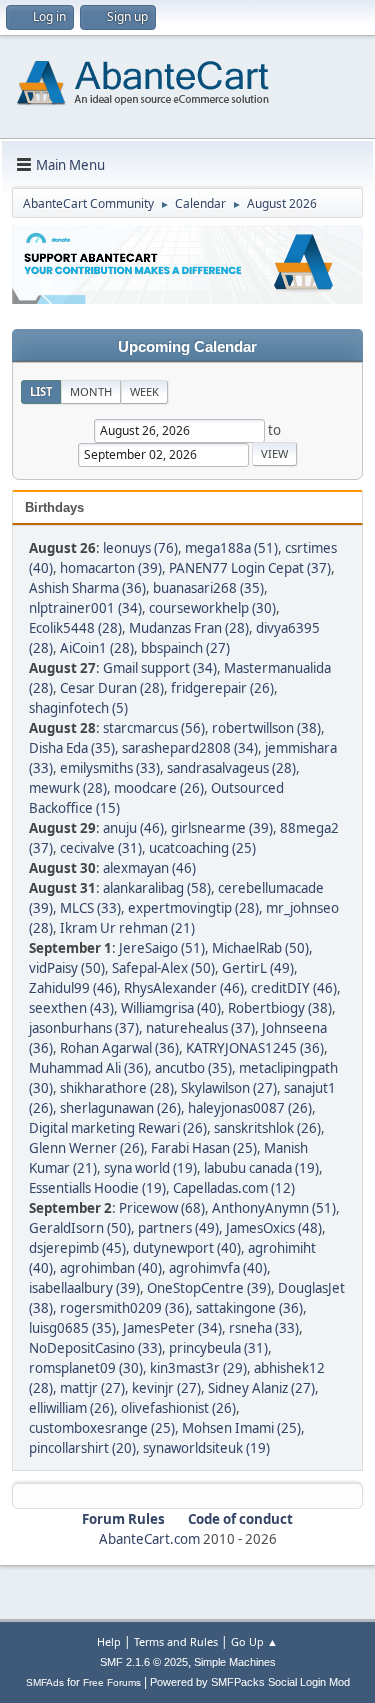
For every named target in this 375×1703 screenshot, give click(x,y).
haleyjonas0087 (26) (250, 1108)
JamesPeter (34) (172, 1328)
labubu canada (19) (261, 1168)
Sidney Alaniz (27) (261, 1388)
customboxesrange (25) (102, 1428)
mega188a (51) (231, 548)
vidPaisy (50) (67, 968)
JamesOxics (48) (274, 1228)
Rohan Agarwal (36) (119, 1048)
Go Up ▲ (254, 1641)
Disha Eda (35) (72, 748)
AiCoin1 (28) (97, 648)
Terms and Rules (176, 1641)
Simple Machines (235, 1662)
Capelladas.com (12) (234, 1188)
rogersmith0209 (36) (124, 1308)
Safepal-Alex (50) (163, 968)
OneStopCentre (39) (209, 1288)
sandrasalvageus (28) (231, 768)
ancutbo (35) (193, 1068)
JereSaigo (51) (162, 948)
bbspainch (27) (185, 648)
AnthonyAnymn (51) (274, 1208)
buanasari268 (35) (208, 588)
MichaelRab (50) (260, 948)
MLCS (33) (90, 908)
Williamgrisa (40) (171, 1008)
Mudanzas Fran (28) (189, 628)
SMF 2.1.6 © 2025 (144, 1662)
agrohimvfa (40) (218, 1268)
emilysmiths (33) (110, 768)
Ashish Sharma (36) (87, 588)
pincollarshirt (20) (82, 1448)
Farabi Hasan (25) (204, 1148)
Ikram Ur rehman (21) (127, 928)
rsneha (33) (264, 1328)
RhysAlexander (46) (184, 988)
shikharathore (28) (117, 1088)
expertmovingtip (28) (193, 908)
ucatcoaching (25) (202, 848)
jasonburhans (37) (84, 1028)
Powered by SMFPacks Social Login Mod (250, 1682)
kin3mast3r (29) (198, 1368)
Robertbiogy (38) (280, 1008)
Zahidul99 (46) (73, 988)
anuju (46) (133, 828)
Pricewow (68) (162, 1208)
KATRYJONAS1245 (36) (255, 1048)
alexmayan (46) (149, 868)
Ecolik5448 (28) (75, 628)
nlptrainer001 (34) (85, 608)
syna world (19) (150, 1168)
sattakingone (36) (249, 1308)
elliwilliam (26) (71, 1408)
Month (91, 391)
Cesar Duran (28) (112, 688)
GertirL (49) (258, 968)
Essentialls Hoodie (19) (97, 1188)
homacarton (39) (111, 568)
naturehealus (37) (200, 1028)
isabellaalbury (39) (84, 1288)
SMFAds (45, 1682)
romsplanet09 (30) (86, 1368)
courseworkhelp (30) (212, 608)
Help (109, 1641)
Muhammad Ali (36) (88, 1068)
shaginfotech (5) (78, 708)
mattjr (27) (92, 1388)
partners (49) (178, 1228)
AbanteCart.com (149, 1539)
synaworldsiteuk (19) (206, 1448)
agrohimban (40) (111, 1268)
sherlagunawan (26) (120, 1108)
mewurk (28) (68, 788)
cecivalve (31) (101, 848)
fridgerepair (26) (222, 688)
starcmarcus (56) (154, 728)
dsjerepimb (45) (77, 1248)
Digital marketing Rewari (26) (118, 1128)
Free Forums (112, 1682)
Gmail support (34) (160, 668)
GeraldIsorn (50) (80, 1228)
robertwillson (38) (266, 728)
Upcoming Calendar (187, 347)
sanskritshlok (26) (267, 1128)
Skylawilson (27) (229, 1088)
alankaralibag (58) (157, 888)
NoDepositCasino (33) (95, 1348)
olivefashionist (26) (178, 1408)
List (41, 391)
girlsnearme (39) (222, 828)
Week (144, 391)
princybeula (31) (218, 1348)
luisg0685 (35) (72, 1328)
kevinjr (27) (166, 1388)
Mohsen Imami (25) (241, 1428)
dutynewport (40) (187, 1248)
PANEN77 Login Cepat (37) (250, 568)
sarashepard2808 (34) (190, 748)
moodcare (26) (159, 788)
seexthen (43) (71, 1008)
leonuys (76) (140, 548)
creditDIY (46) (294, 988)
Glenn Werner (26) (86, 1148)
